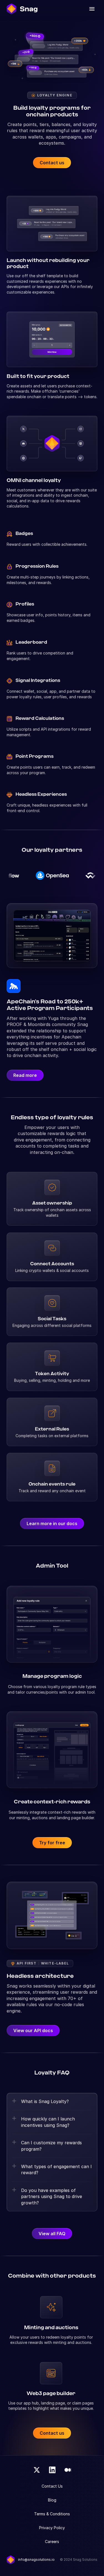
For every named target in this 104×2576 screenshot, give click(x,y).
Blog (52, 2500)
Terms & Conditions (52, 2514)
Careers (52, 2542)
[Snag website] (22, 9)
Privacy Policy (52, 2528)
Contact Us (52, 2486)
